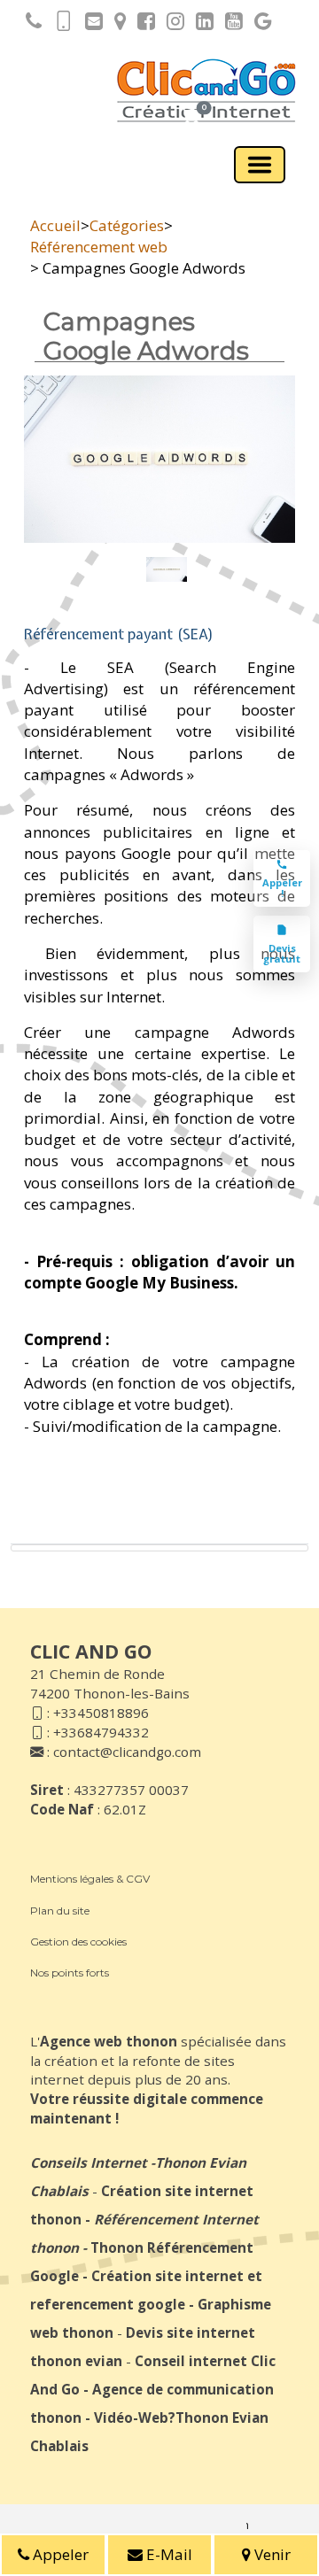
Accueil (55, 225)
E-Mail (167, 2554)
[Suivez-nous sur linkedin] (200, 24)
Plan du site (60, 1911)
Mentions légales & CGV (90, 1879)
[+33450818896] (29, 24)
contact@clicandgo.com (127, 1752)
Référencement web (99, 247)
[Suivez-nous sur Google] (259, 24)
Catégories (127, 225)
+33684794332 (101, 1732)
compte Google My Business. (131, 1283)
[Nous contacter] (89, 24)
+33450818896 (101, 1713)
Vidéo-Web (131, 2417)
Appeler (59, 2554)
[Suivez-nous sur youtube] (230, 24)
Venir (271, 2554)
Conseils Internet (89, 2162)
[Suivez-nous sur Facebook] (142, 24)
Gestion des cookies (78, 1942)
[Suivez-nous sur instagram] (171, 24)
